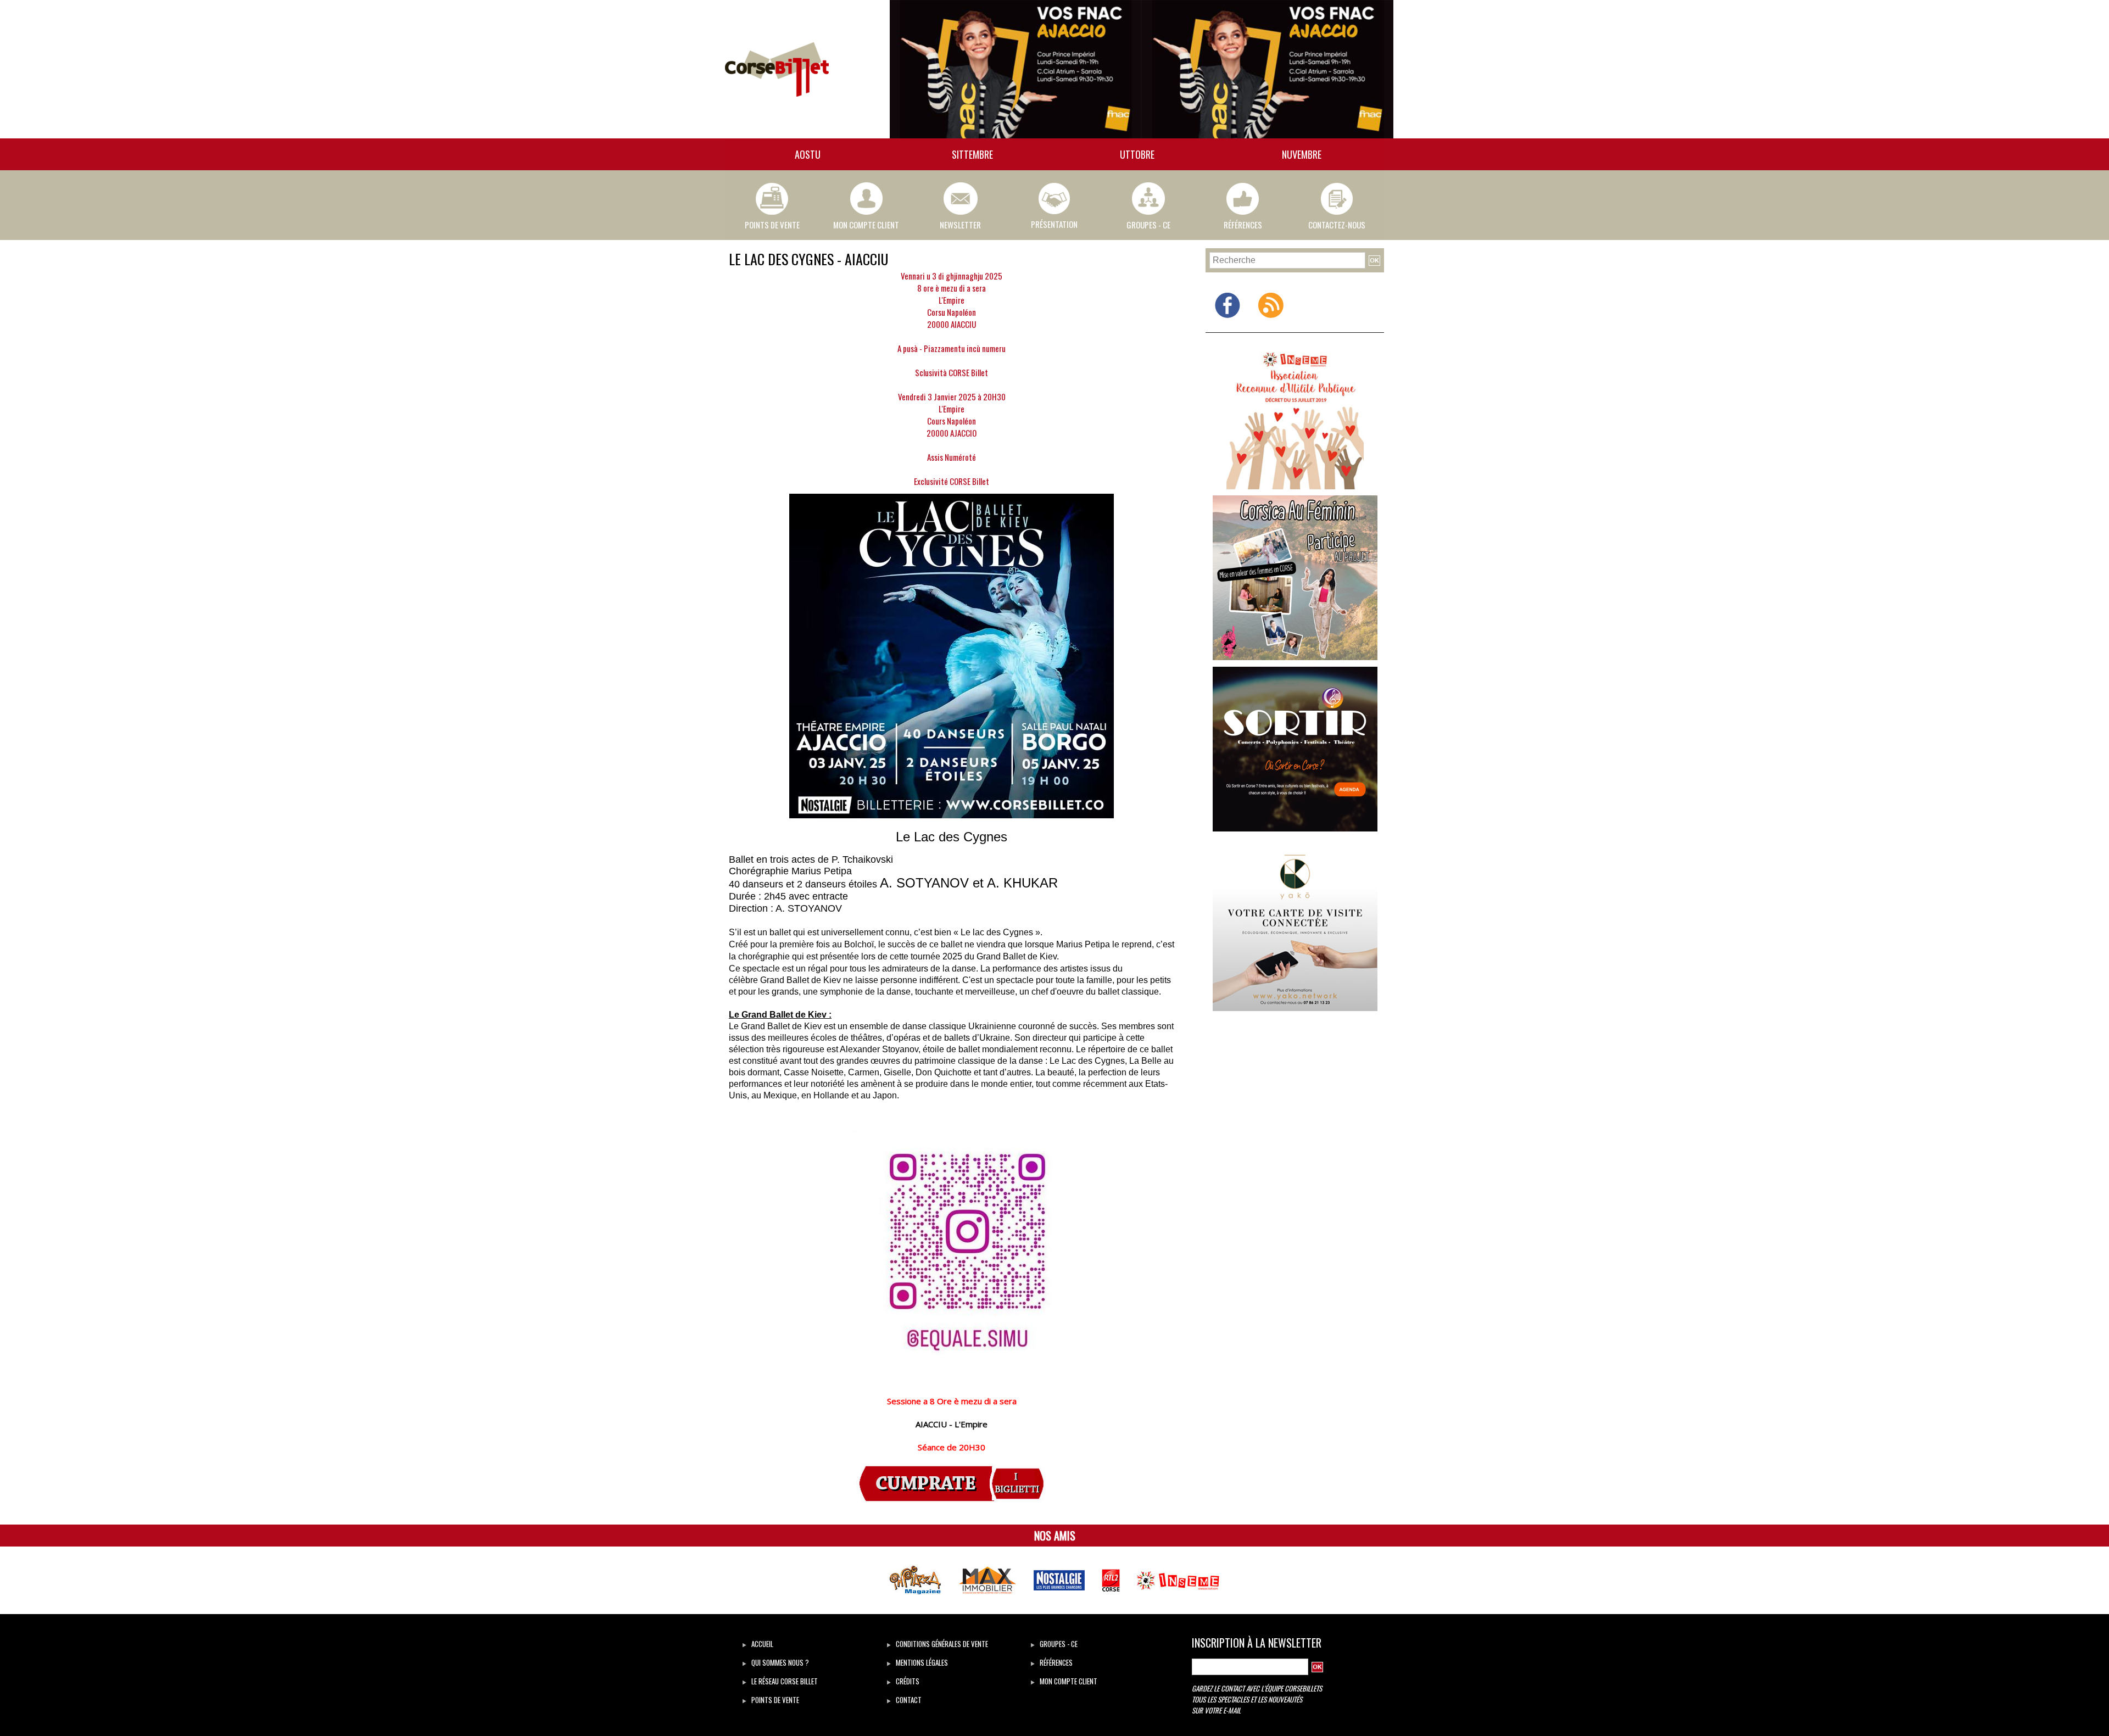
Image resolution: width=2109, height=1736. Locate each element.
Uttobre (1137, 154)
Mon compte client (866, 225)
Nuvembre (1302, 154)
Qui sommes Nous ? (779, 1662)
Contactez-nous (1337, 225)
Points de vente (774, 1700)
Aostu (808, 154)
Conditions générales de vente (941, 1644)
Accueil (761, 1644)
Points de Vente (772, 225)
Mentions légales (921, 1662)
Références (1243, 225)
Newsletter (960, 225)
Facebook (1227, 326)
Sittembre (972, 154)
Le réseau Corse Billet (784, 1681)
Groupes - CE (1148, 225)
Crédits (907, 1681)
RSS (1271, 326)
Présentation (1054, 224)
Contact (908, 1700)
